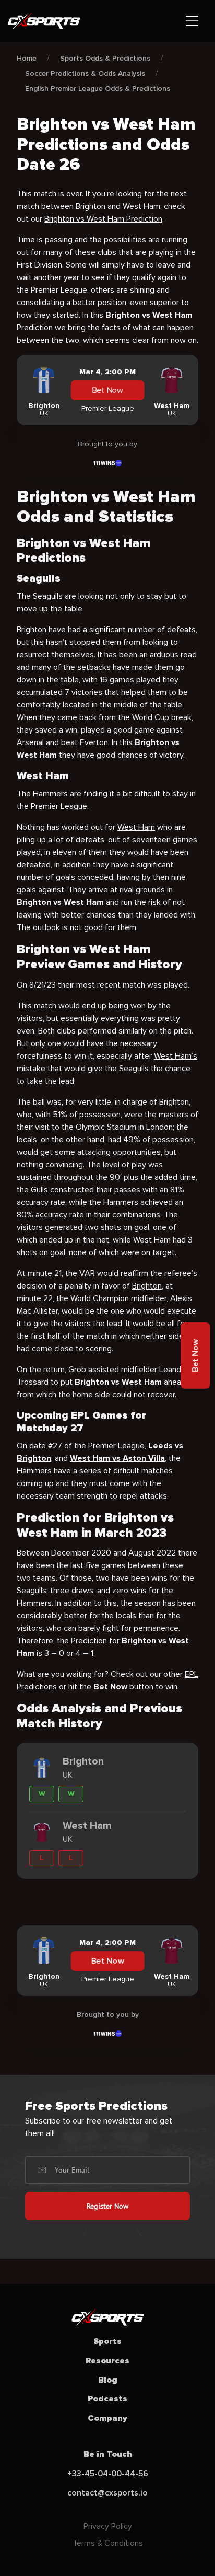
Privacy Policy (108, 2526)
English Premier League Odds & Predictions (98, 89)
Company (107, 2418)
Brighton (32, 630)
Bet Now (107, 391)
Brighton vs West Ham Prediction (103, 219)
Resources (107, 2361)
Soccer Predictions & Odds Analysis (85, 73)
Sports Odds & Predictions (105, 58)
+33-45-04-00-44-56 (108, 2474)
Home (27, 58)
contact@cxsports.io (107, 2493)
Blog (108, 2380)
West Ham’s (176, 1056)
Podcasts (107, 2399)
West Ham (136, 827)
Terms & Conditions (108, 2543)
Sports (107, 2341)
